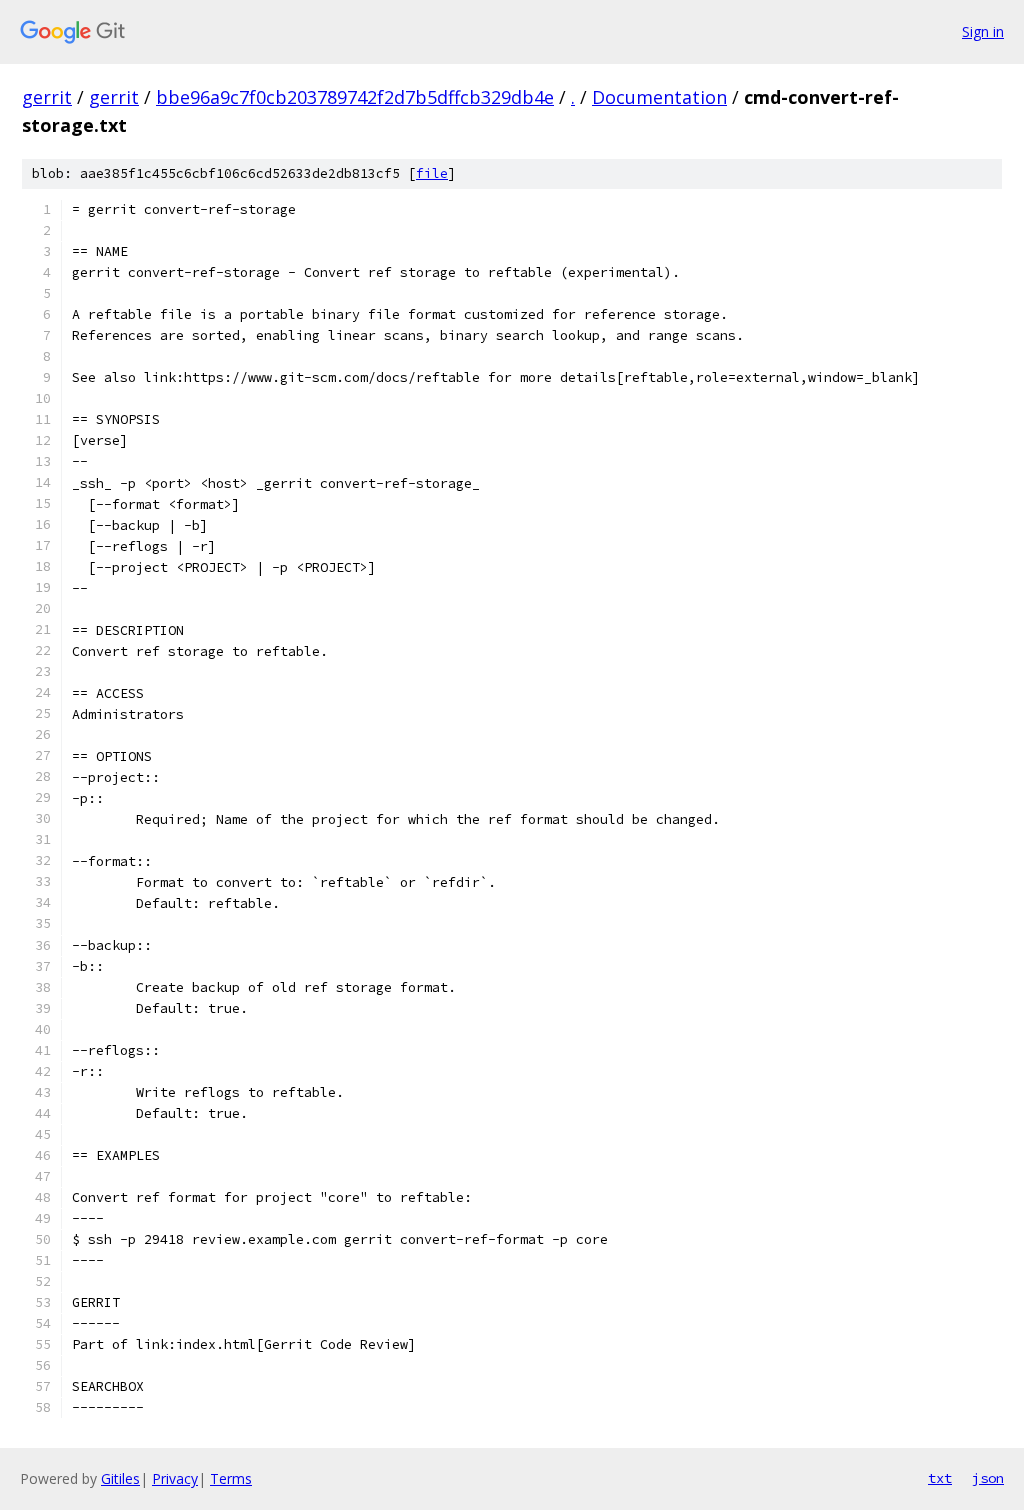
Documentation (659, 97)
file (432, 173)
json (988, 1478)
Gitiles (120, 1478)
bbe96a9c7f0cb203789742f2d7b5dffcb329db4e (355, 97)
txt (940, 1478)
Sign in (983, 31)
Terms (231, 1478)
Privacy (175, 1478)
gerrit (47, 97)
